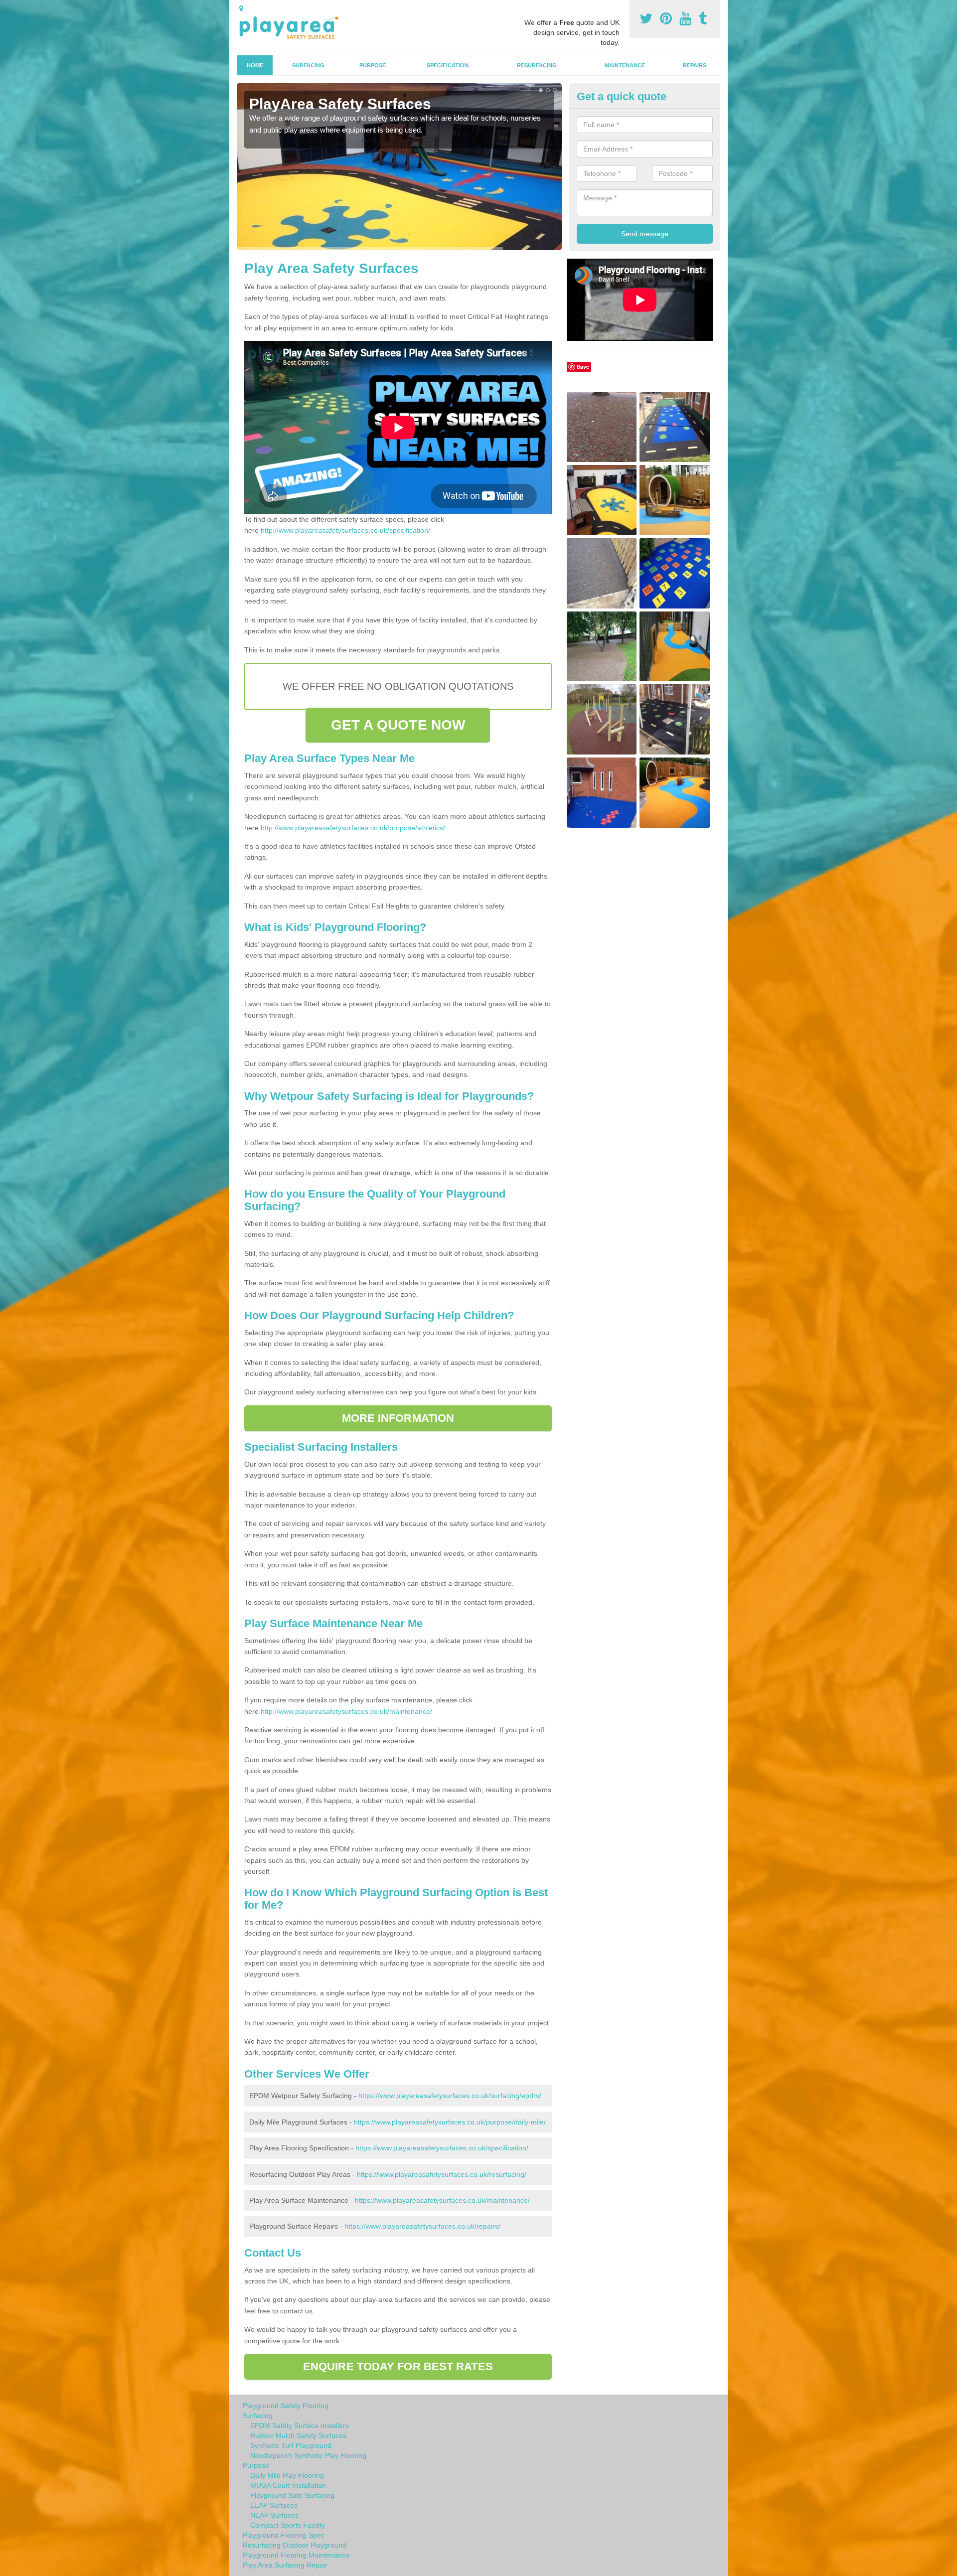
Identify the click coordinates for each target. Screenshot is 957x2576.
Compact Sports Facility (288, 2525)
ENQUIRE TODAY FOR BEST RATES (398, 2366)
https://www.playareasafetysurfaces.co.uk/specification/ (442, 2148)
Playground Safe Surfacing (292, 2495)
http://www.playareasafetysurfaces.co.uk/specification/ (345, 530)
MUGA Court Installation (288, 2485)
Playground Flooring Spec (284, 2535)
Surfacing (308, 65)
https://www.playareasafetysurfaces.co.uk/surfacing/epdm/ (450, 2096)
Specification (448, 65)
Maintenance (625, 65)
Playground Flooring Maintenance (296, 2555)
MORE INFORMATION (398, 1418)
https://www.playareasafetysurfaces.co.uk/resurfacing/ (442, 2174)
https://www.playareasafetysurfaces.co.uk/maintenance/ (442, 2200)
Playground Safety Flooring (286, 2406)
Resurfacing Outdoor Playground (295, 2545)
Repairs (695, 65)
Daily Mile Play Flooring (287, 2475)
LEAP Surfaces (274, 2505)
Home (255, 65)
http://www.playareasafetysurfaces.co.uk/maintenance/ (346, 1711)
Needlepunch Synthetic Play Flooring (308, 2455)
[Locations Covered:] (241, 8)
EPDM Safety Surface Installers (300, 2425)
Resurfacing (537, 65)
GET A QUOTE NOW (398, 725)
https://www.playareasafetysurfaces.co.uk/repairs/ (422, 2226)
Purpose (373, 65)
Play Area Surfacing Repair (285, 2565)
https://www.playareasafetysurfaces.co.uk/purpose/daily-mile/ (450, 2122)
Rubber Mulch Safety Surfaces (298, 2435)
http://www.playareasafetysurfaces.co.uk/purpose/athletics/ (353, 828)
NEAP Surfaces (274, 2515)
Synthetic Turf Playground (291, 2445)
